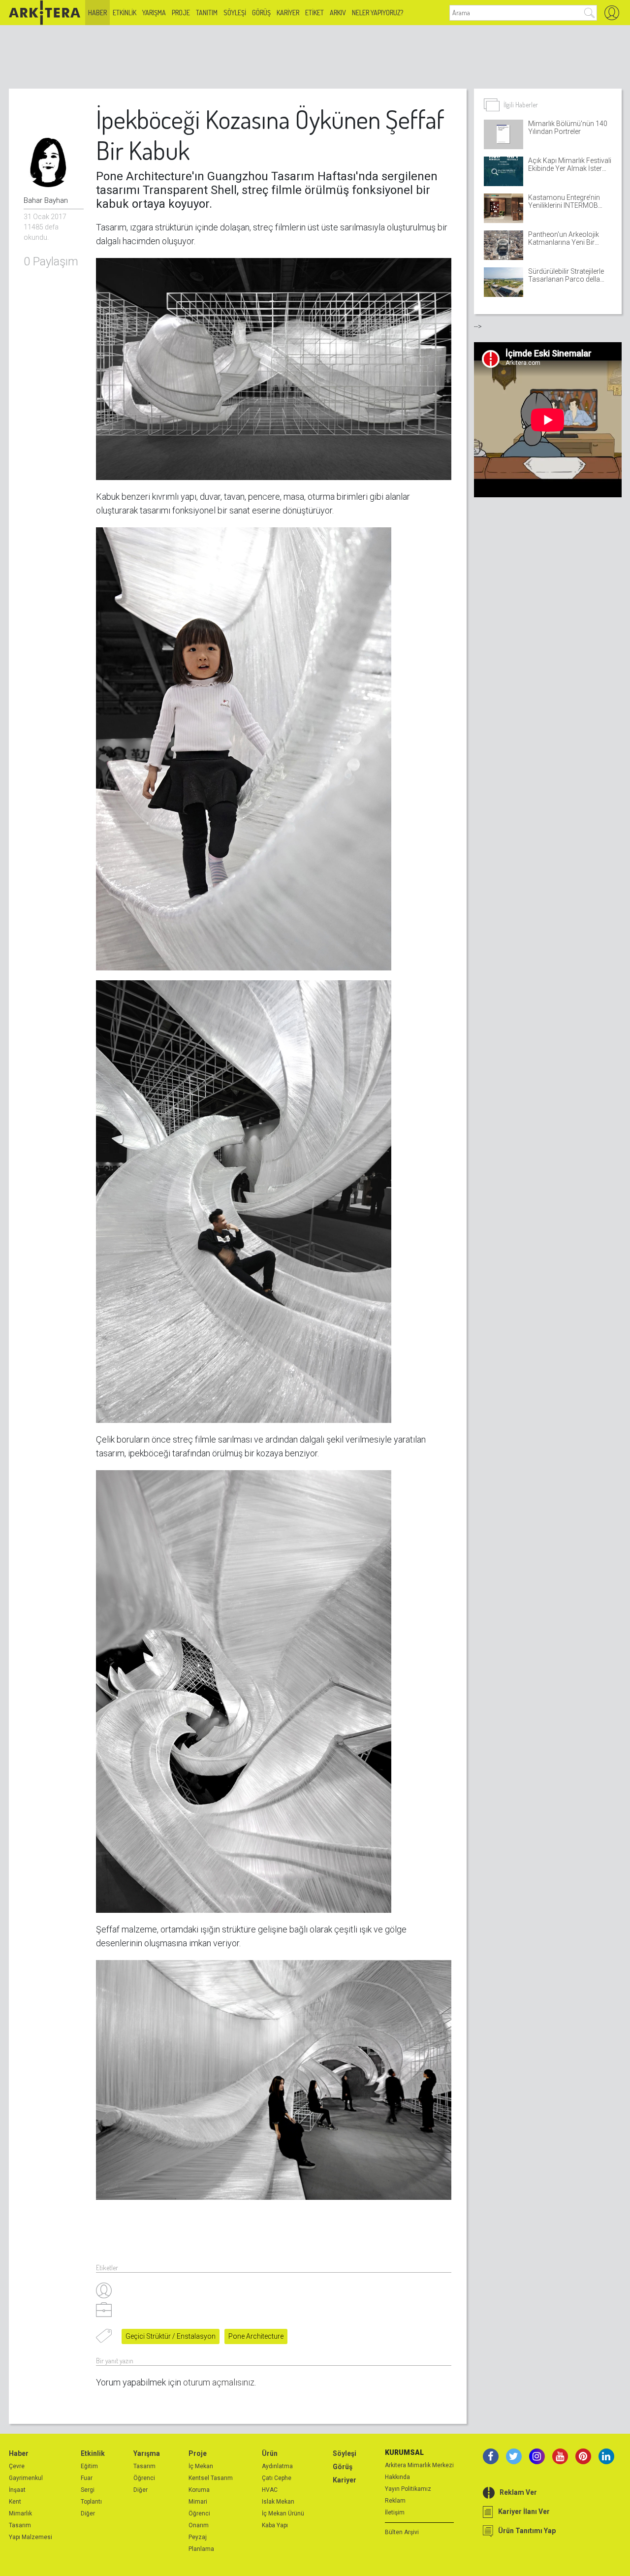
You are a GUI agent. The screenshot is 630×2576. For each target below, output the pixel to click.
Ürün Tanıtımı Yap (527, 2531)
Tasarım (20, 2525)
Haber (97, 13)
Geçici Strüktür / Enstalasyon (171, 2336)
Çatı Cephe (277, 2478)
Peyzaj (198, 2537)
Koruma (199, 2490)
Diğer (88, 2513)
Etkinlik (125, 13)
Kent (15, 2502)
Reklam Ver (518, 2492)
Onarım (199, 2525)
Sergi (88, 2490)
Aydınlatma (277, 2466)
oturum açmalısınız (219, 2382)
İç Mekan (201, 2466)
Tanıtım (207, 13)
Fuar (87, 2478)
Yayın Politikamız (408, 2489)
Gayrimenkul (26, 2478)
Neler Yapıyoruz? (378, 13)
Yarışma (154, 13)
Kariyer (288, 13)
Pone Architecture (256, 2336)
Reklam (395, 2501)
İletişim (395, 2512)
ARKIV (338, 13)
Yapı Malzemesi (31, 2537)
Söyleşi (235, 13)
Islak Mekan (278, 2502)
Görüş (261, 13)
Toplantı (91, 2502)
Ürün (270, 2453)
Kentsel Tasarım (211, 2478)
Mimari (198, 2502)
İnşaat (17, 2490)
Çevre (17, 2466)
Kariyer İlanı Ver (524, 2512)
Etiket (315, 13)
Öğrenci (144, 2478)
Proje (181, 13)
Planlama (201, 2549)
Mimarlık (20, 2513)
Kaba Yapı (275, 2525)
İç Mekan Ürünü (283, 2513)
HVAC (270, 2490)
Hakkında (397, 2477)
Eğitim (89, 2466)
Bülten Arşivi (402, 2532)
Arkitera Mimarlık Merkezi (419, 2465)
